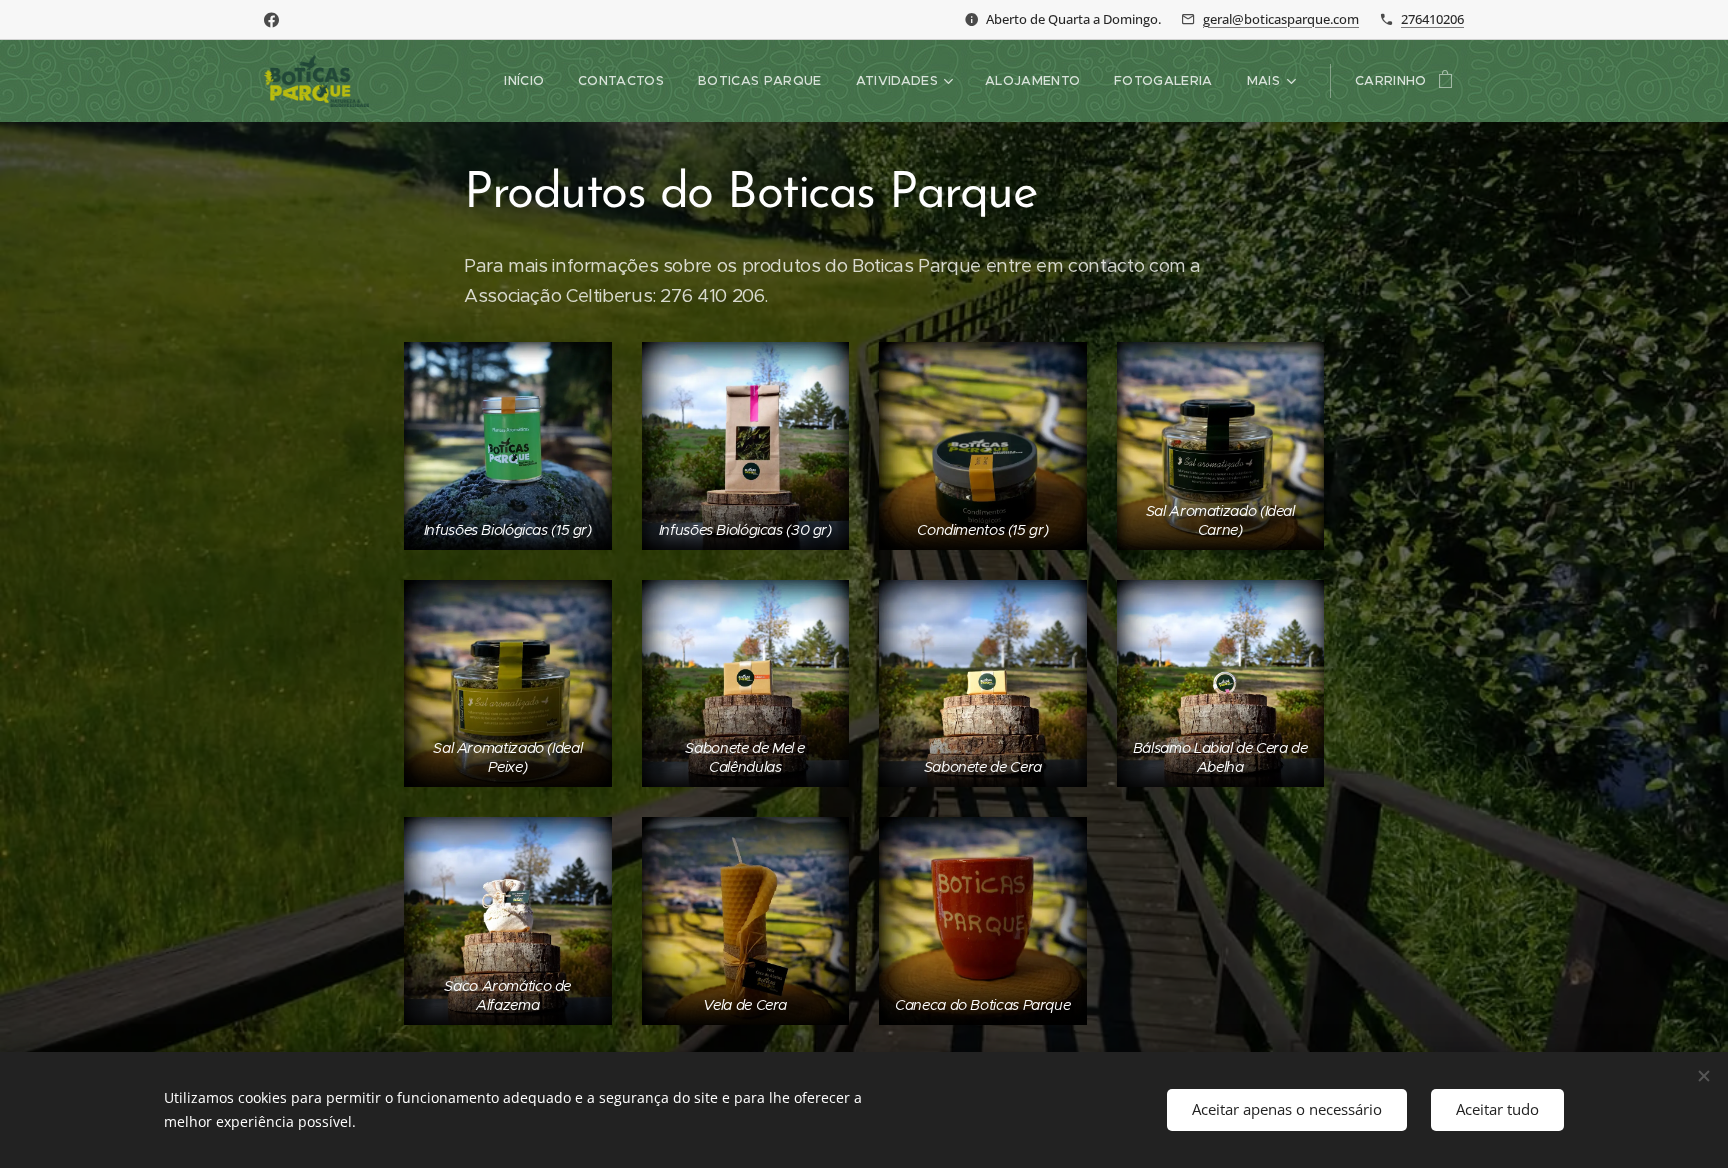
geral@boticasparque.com (1281, 19)
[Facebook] (271, 20)
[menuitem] (524, 81)
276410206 (1432, 19)
